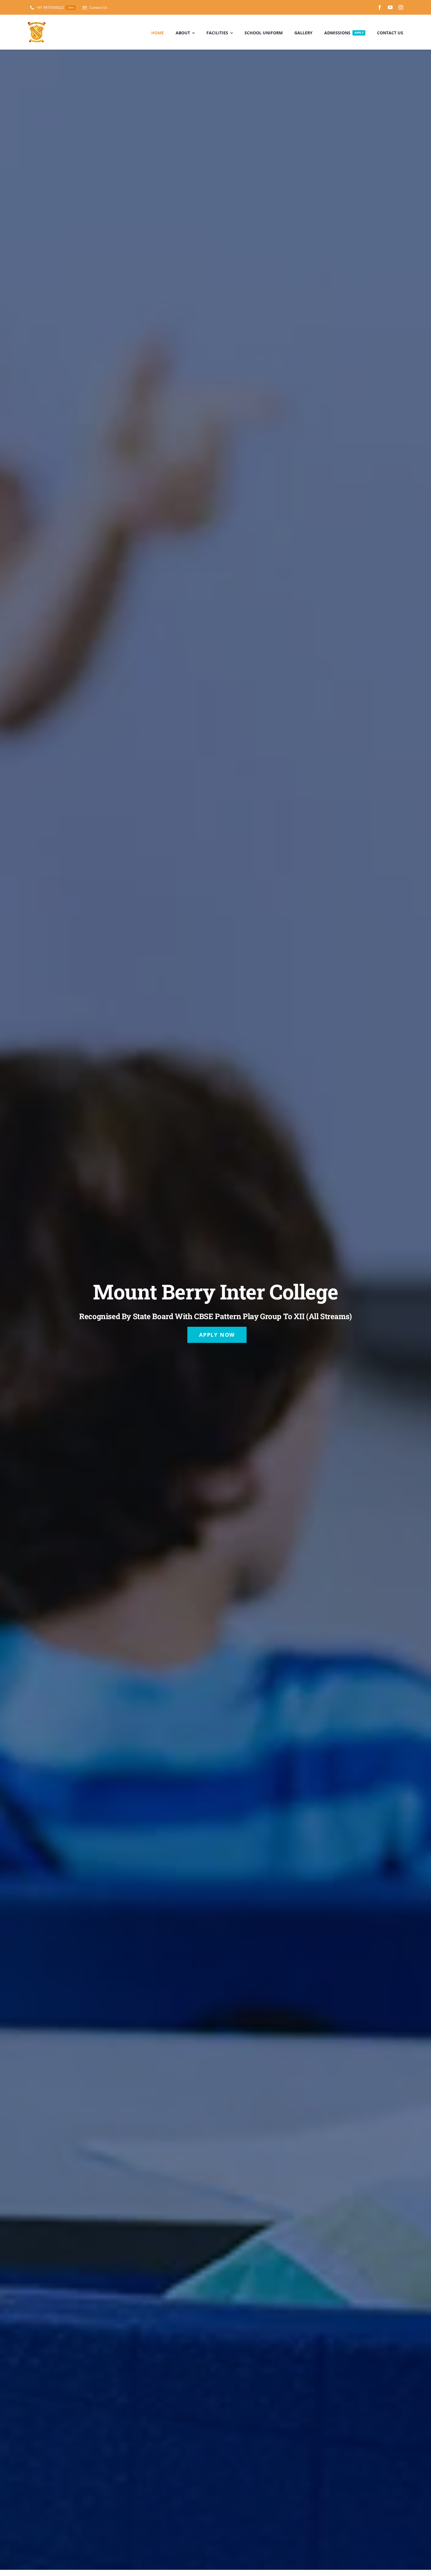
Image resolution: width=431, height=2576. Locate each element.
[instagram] (401, 7)
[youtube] (390, 7)
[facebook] (380, 7)
